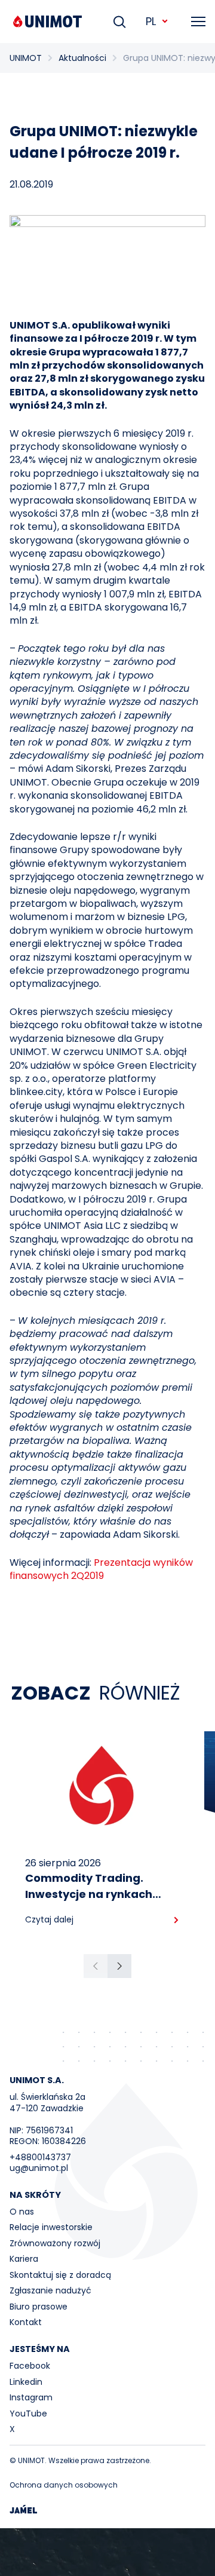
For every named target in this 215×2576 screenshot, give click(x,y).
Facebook (30, 2366)
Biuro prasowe (39, 2307)
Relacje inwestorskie (51, 2227)
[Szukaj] (119, 22)
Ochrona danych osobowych (64, 2485)
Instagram (31, 2397)
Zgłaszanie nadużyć (50, 2290)
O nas (22, 2212)
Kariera (24, 2259)
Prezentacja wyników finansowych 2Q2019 (101, 1569)
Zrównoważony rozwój (55, 2243)
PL (151, 21)
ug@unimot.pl (39, 2168)
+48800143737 (40, 2157)
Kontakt (26, 2322)
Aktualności (82, 58)
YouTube (28, 2414)
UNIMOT (26, 58)
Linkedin (26, 2382)
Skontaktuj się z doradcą (60, 2275)
